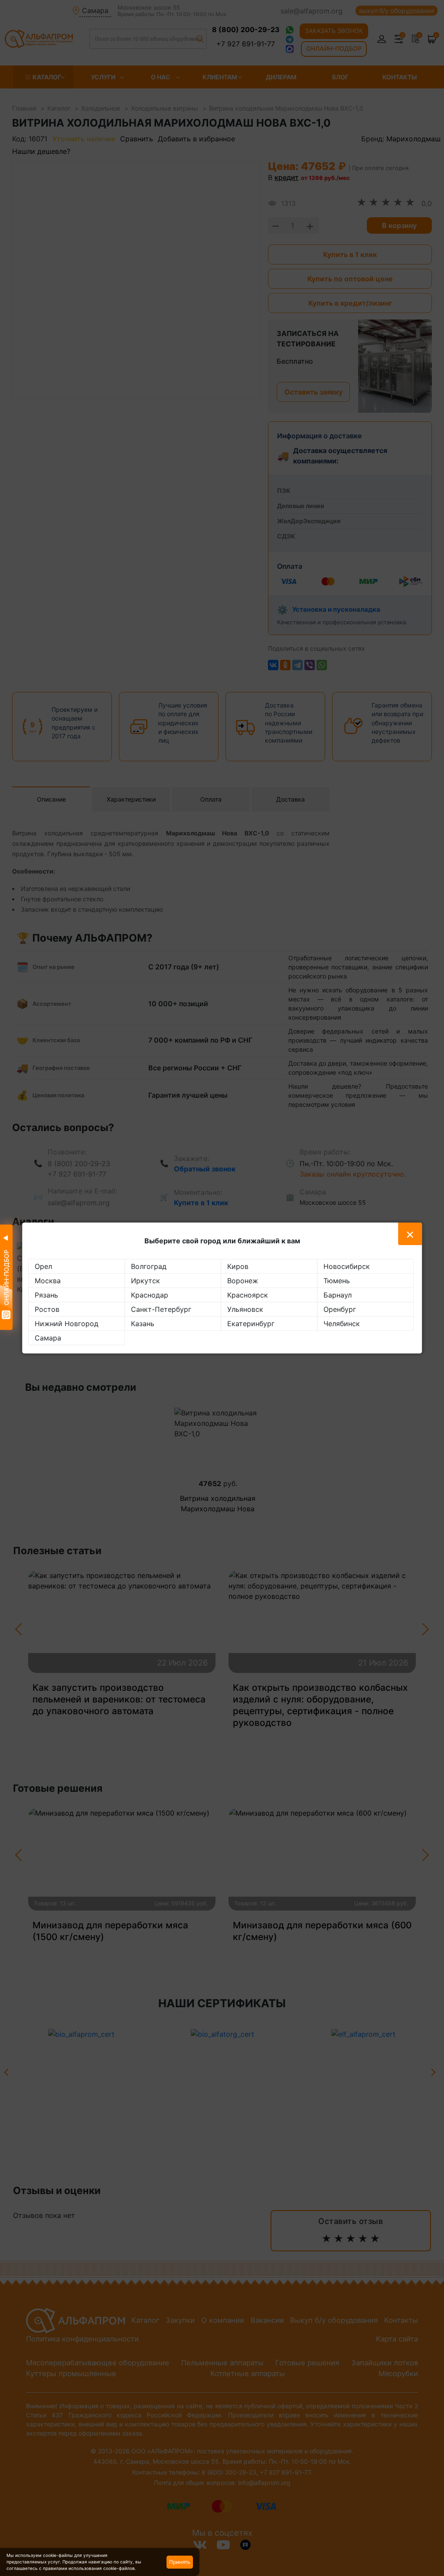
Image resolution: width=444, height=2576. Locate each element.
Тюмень (337, 1281)
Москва (48, 1281)
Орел (43, 1266)
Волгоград (149, 1266)
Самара (48, 1338)
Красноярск (248, 1295)
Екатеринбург (251, 1324)
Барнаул (338, 1295)
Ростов (47, 1309)
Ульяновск (245, 1309)
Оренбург (340, 1309)
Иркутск (145, 1281)
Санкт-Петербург (161, 1309)
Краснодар (150, 1295)
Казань (143, 1324)
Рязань (46, 1295)
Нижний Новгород (67, 1324)
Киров (238, 1266)
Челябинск (342, 1324)
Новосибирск (347, 1266)
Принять (180, 2562)
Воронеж (243, 1281)
